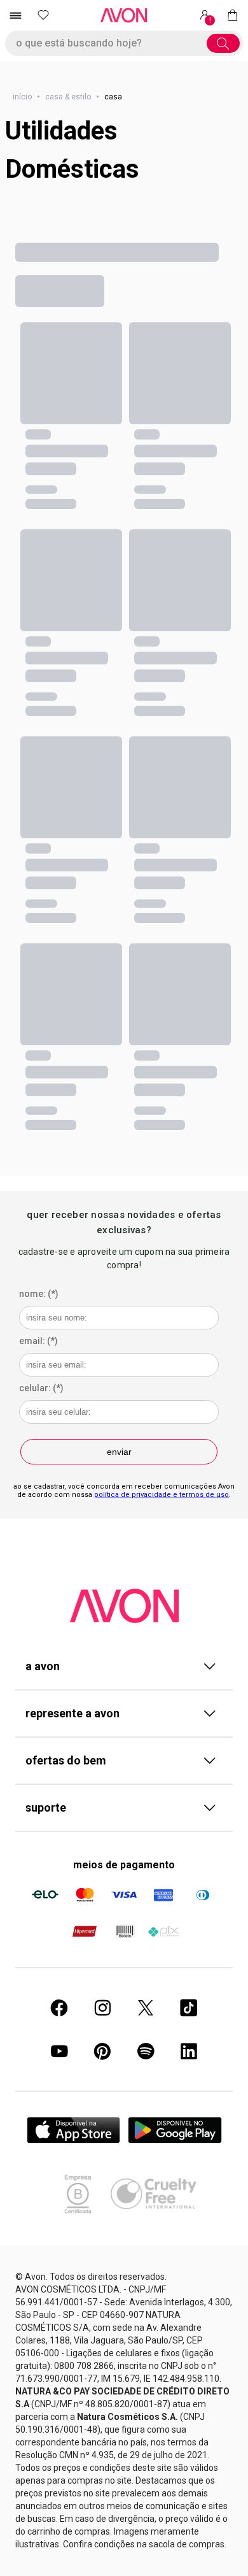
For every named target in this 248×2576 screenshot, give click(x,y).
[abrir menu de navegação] (15, 15)
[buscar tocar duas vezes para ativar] (223, 43)
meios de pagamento (124, 1865)
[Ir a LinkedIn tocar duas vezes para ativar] (189, 2051)
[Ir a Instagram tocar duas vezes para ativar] (102, 2008)
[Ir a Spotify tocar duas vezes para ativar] (146, 2051)
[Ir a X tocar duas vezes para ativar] (146, 2008)
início (22, 97)
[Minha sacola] (233, 15)
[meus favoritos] (43, 15)
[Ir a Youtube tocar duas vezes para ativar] (59, 2051)
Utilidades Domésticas (72, 150)
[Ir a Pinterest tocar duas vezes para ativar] (102, 2051)
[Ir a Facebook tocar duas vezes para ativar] (59, 2008)
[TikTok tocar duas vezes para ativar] (189, 2008)
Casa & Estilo (68, 97)
